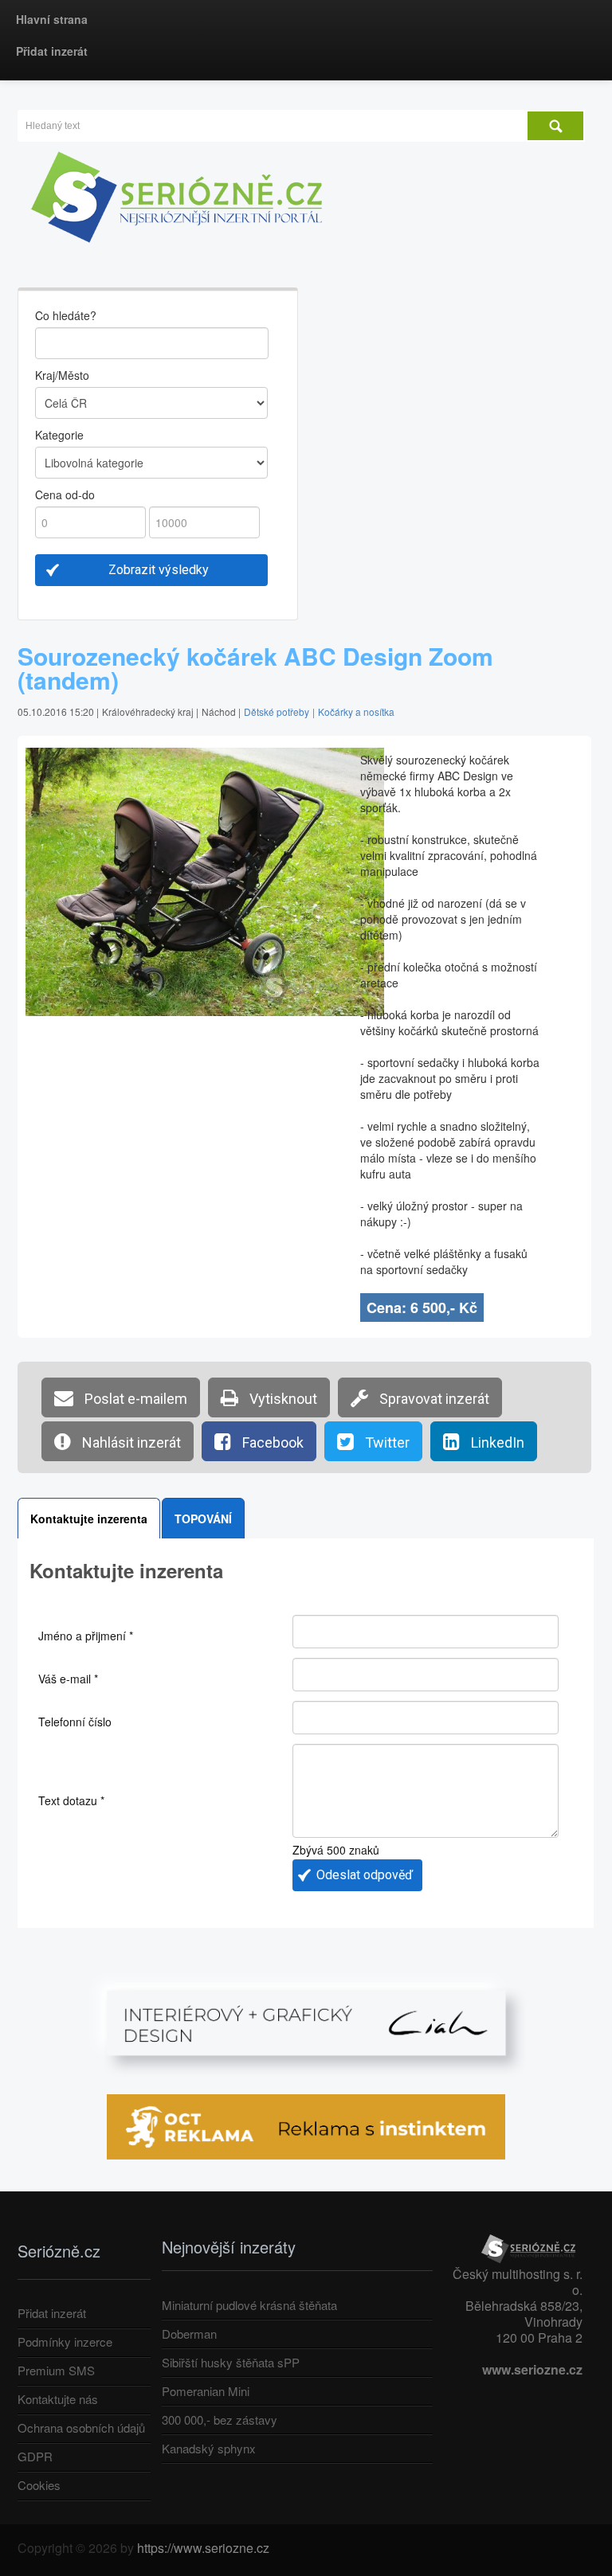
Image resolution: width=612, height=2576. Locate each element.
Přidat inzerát (52, 51)
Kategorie (59, 435)
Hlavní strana (52, 19)
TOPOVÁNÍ (203, 1519)
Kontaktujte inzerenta (89, 1519)
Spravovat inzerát (433, 1399)
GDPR (35, 2456)
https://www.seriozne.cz (203, 2548)
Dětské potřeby (277, 711)
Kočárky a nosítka (356, 711)
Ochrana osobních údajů (81, 2427)
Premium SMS (56, 2370)
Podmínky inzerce (65, 2341)
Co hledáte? (66, 315)
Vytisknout (282, 1399)
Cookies (39, 2485)
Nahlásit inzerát (130, 1442)
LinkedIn (496, 1442)
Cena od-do (65, 494)
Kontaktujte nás (58, 2399)
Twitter (386, 1442)
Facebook (271, 1442)
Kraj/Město (62, 375)
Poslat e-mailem (134, 1399)
